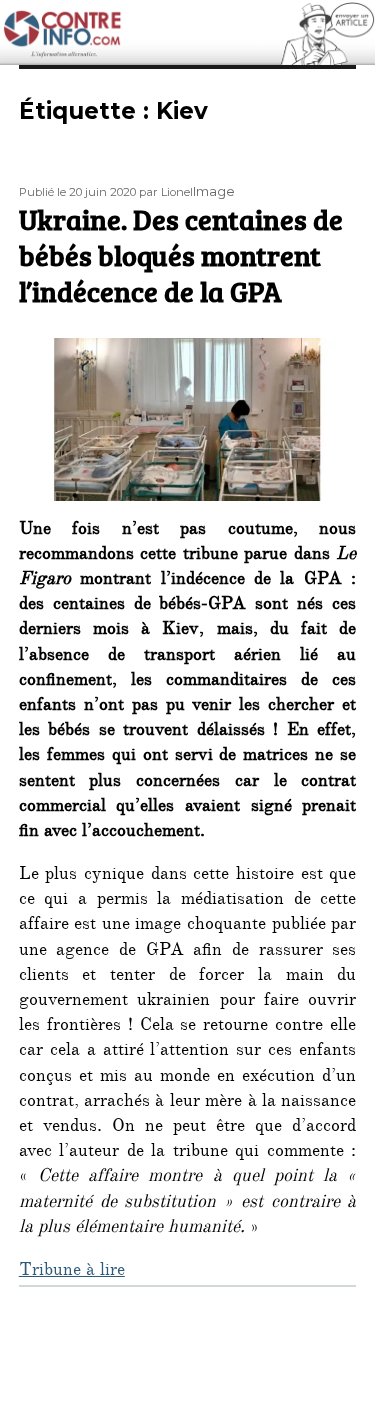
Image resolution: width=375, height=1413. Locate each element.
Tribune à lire (72, 1272)
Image (214, 191)
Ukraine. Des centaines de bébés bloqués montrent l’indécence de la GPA (181, 255)
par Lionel (166, 192)
